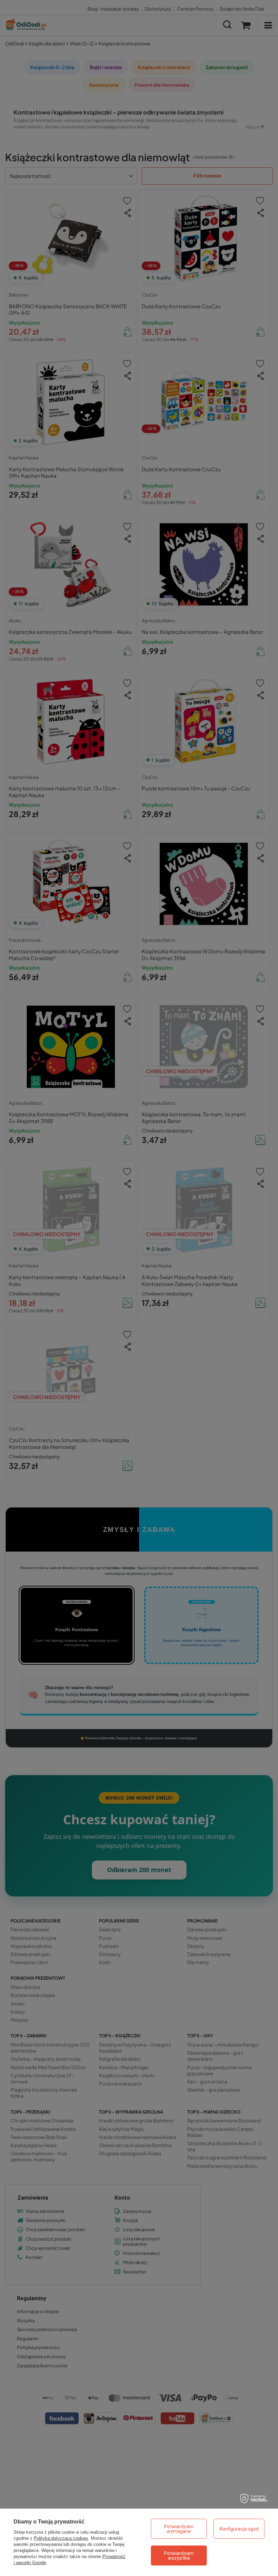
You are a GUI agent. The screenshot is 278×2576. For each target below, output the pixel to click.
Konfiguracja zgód (239, 2529)
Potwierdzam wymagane (179, 2529)
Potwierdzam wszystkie (179, 2556)
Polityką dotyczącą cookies (61, 2538)
